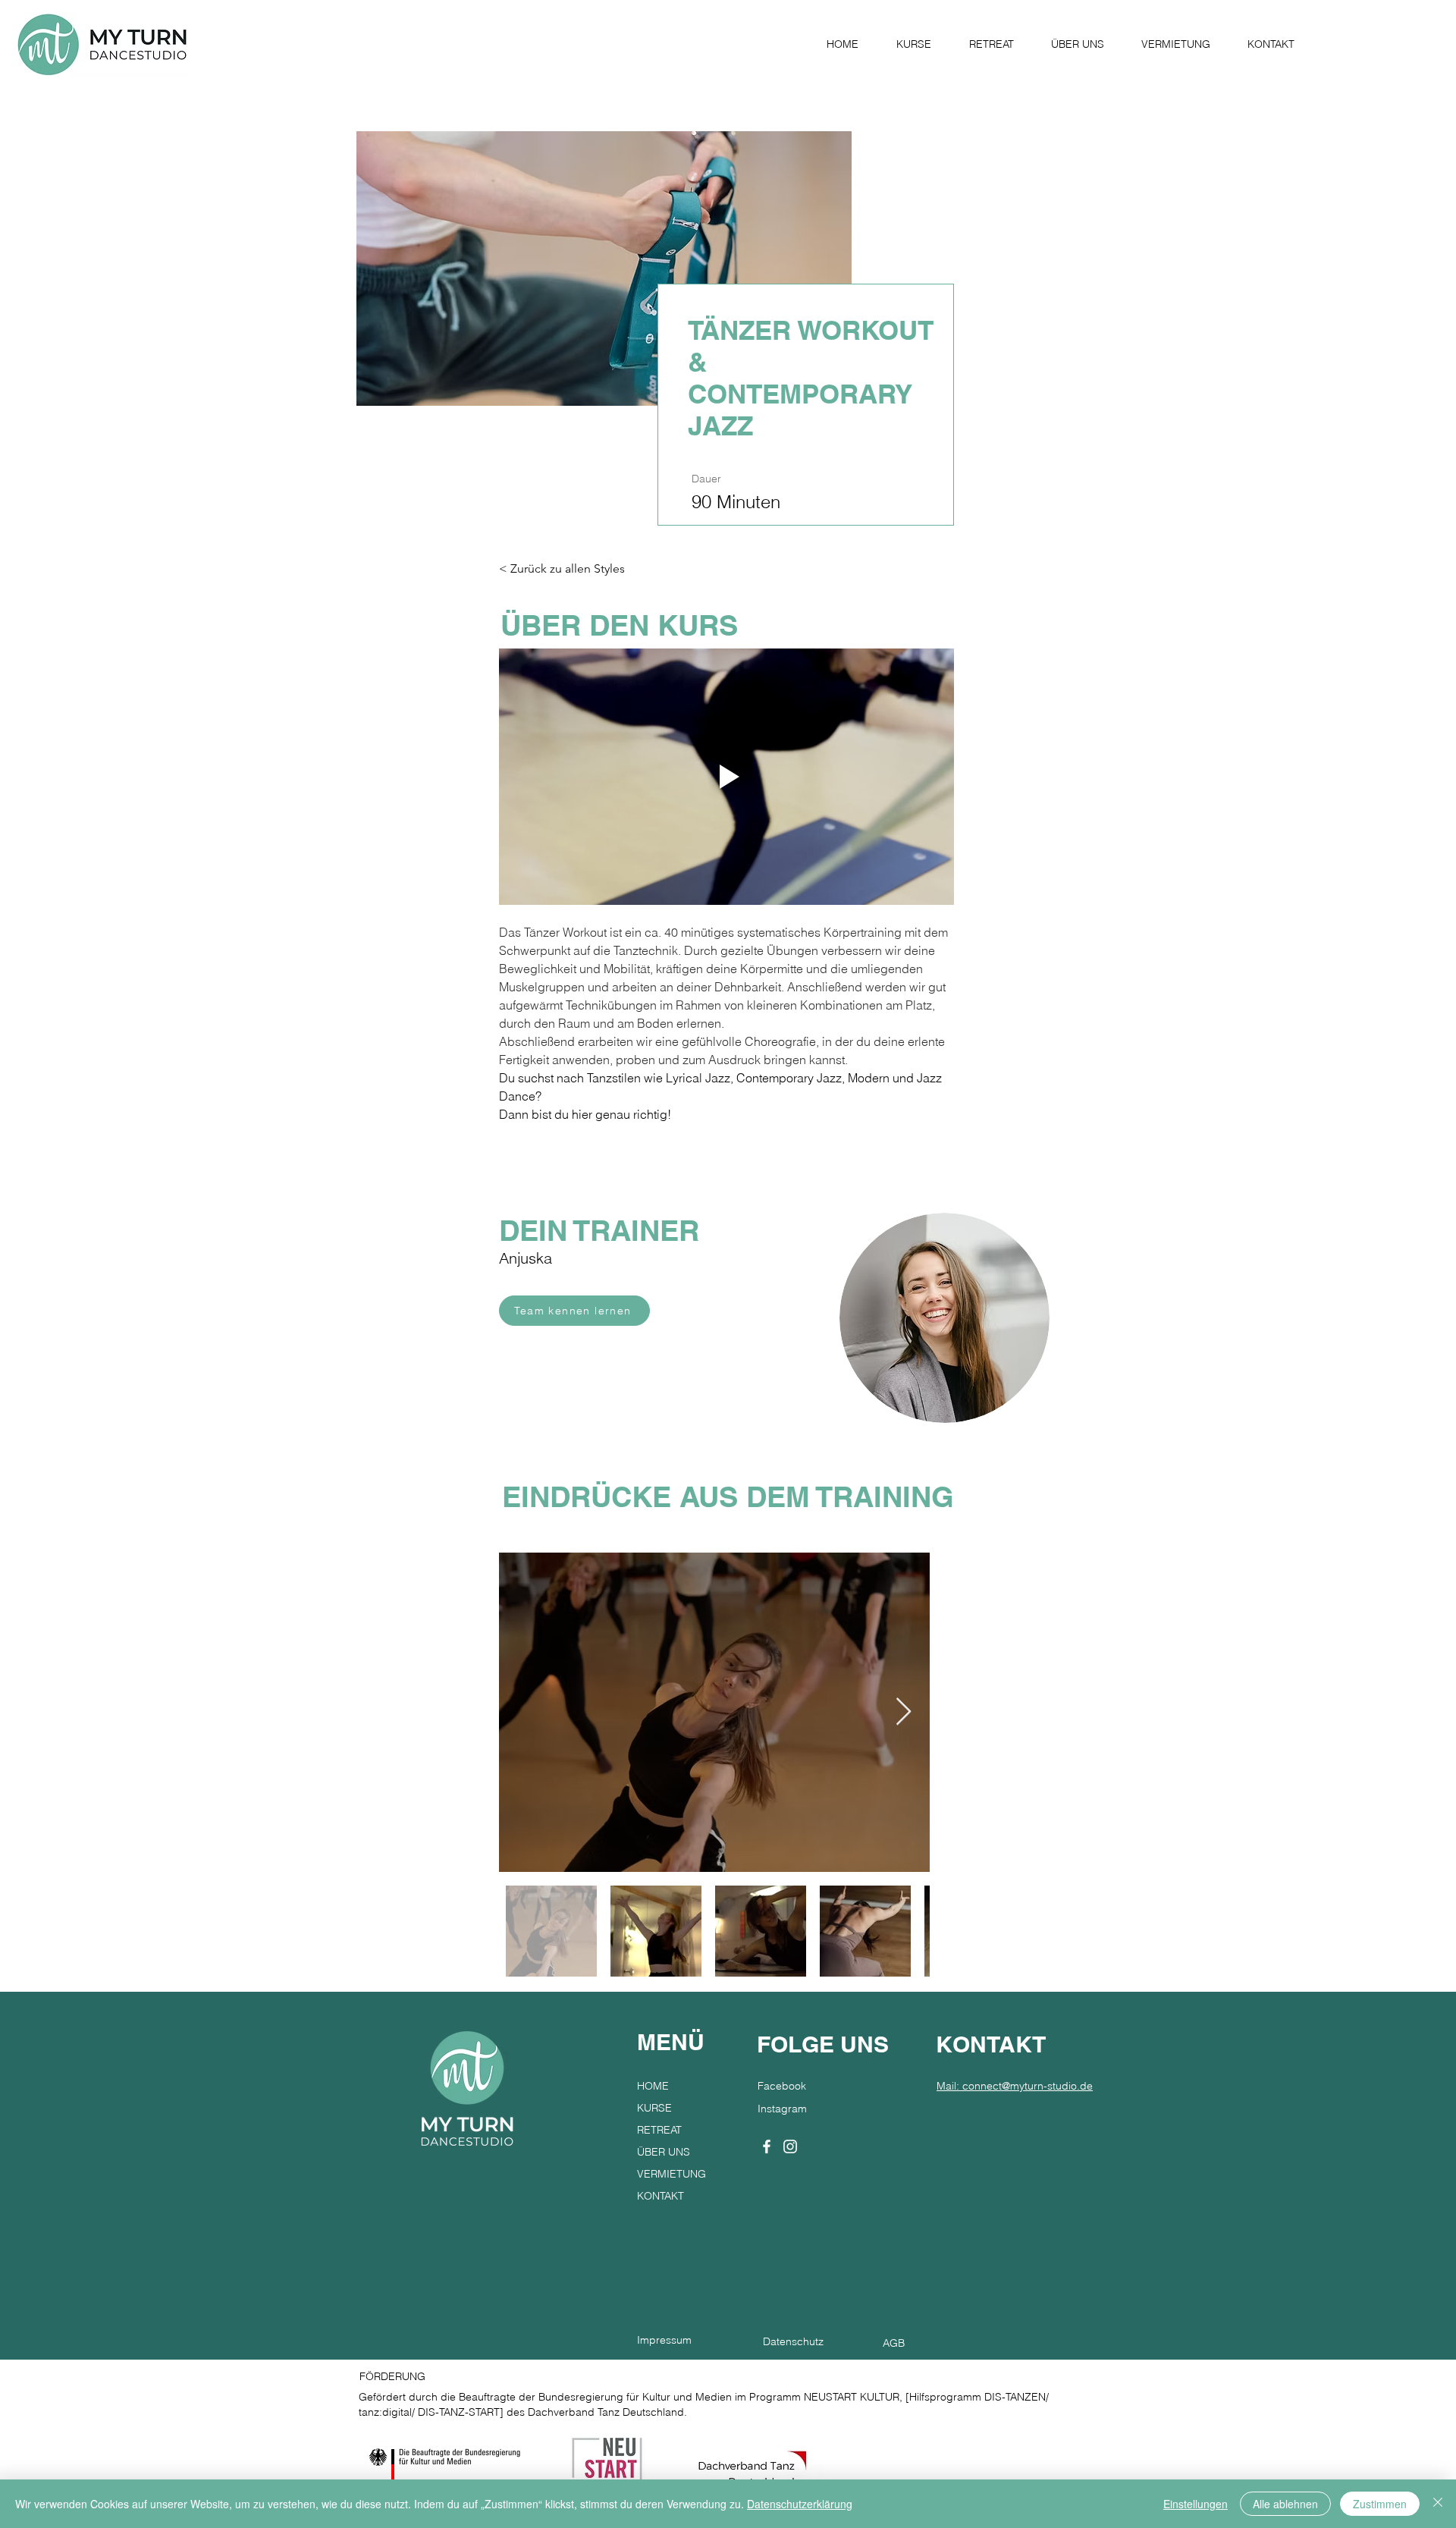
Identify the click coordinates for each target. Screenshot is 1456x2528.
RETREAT (659, 2130)
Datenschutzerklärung (800, 2504)
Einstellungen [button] (1196, 2504)
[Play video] (726, 777)
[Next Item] (904, 1712)
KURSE (654, 2108)
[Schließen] (1438, 2504)
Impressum (664, 2340)
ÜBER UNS (664, 2152)
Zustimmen (1380, 2504)
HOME (653, 2086)
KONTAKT (661, 2196)
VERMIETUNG (672, 2174)
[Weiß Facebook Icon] (767, 2146)
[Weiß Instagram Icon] (790, 2146)
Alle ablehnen (1285, 2504)
